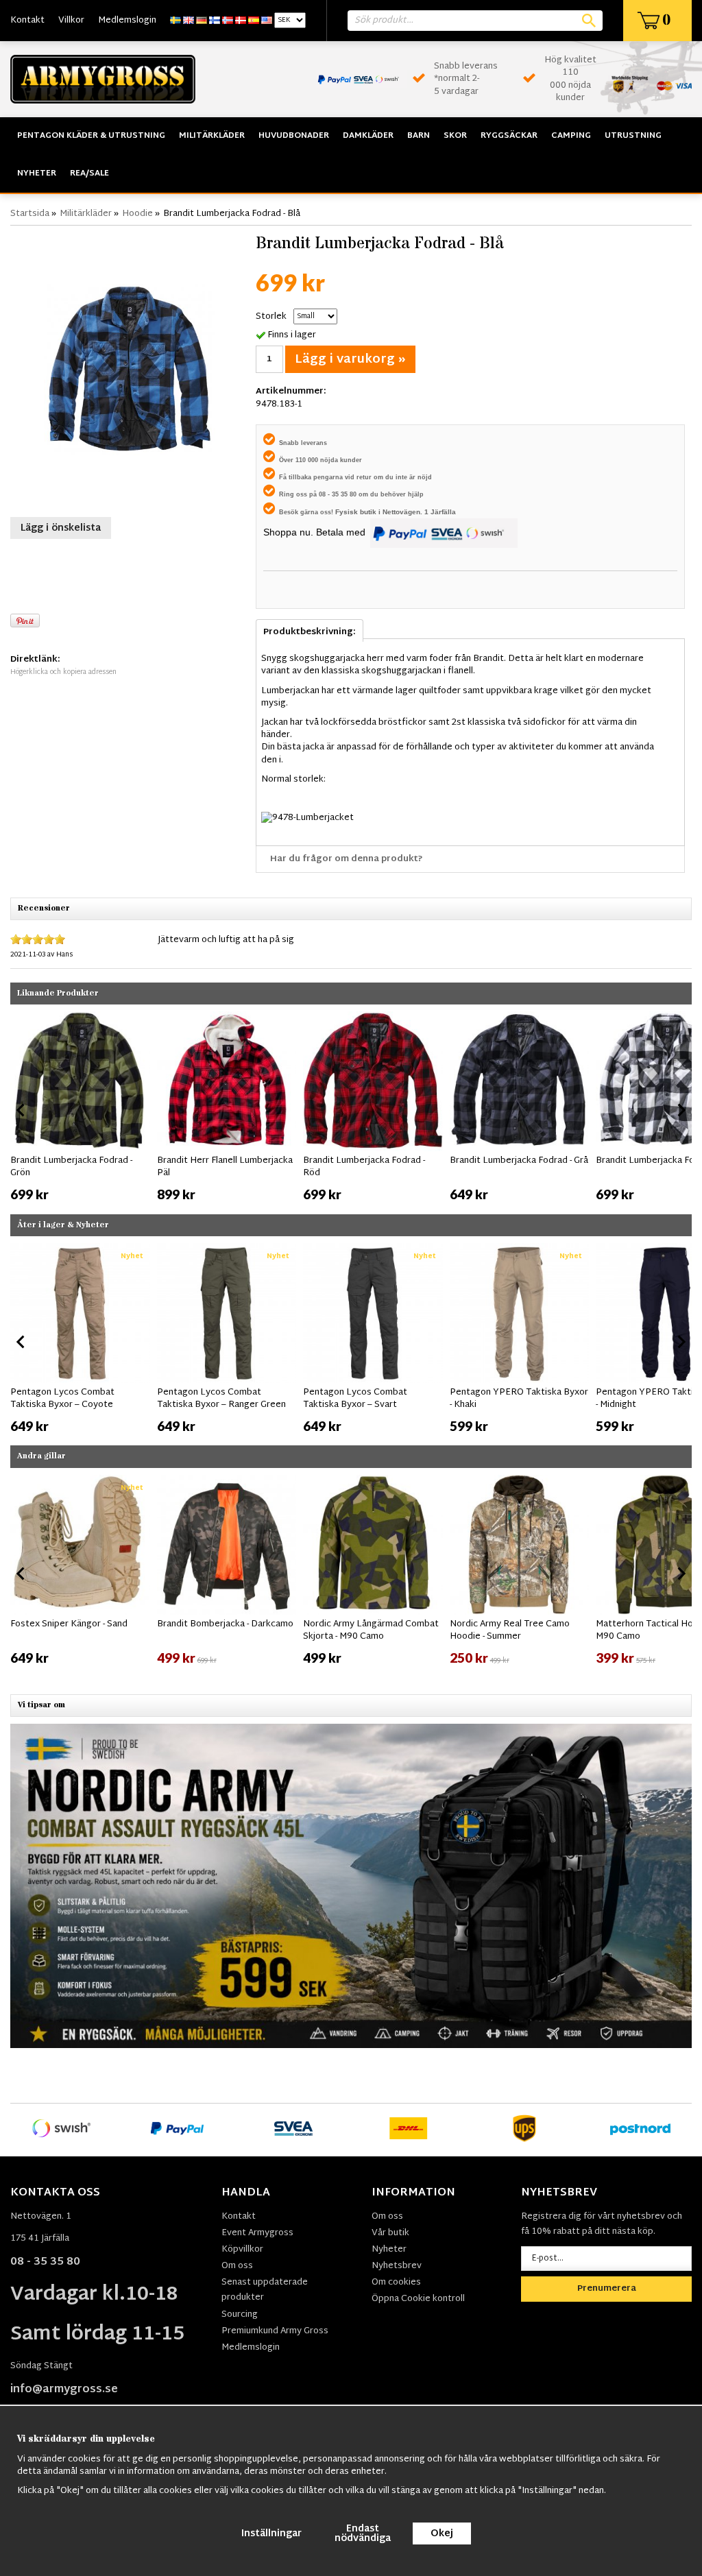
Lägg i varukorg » (350, 360)
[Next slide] (681, 1110)
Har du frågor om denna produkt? (347, 859)
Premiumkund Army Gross (275, 2331)
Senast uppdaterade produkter (265, 2290)
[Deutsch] (202, 21)
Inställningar (271, 2534)
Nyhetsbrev (397, 2266)
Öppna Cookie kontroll (418, 2299)
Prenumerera (607, 2289)
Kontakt (27, 21)
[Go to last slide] (21, 1110)
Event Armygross (257, 2233)
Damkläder (368, 136)
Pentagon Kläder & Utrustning (91, 136)
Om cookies (396, 2283)
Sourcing (240, 2315)
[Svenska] (175, 21)
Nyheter (37, 173)
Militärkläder (212, 136)
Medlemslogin (127, 21)
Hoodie (137, 214)
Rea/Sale (89, 173)
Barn (419, 136)
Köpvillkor (242, 2250)
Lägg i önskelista (61, 528)
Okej (442, 2534)
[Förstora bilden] (130, 370)
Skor (455, 136)
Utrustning (633, 136)
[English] (189, 21)
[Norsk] (228, 21)
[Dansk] (241, 21)
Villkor (71, 21)
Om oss (237, 2266)
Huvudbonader (294, 136)
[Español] (254, 21)
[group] (80, 1107)
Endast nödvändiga (363, 2534)
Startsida (30, 214)
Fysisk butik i (359, 512)
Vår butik (390, 2233)
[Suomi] (215, 21)
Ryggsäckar (509, 136)
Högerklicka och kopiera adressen (63, 672)
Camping (571, 136)
